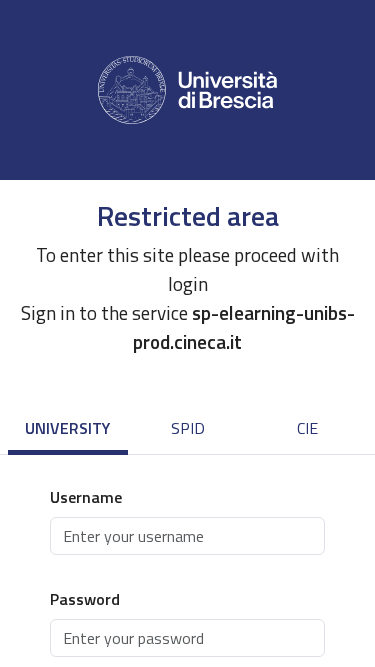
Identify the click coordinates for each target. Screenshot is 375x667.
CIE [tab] (307, 428)
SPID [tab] (188, 428)
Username (86, 497)
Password (85, 599)
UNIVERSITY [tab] (67, 428)
